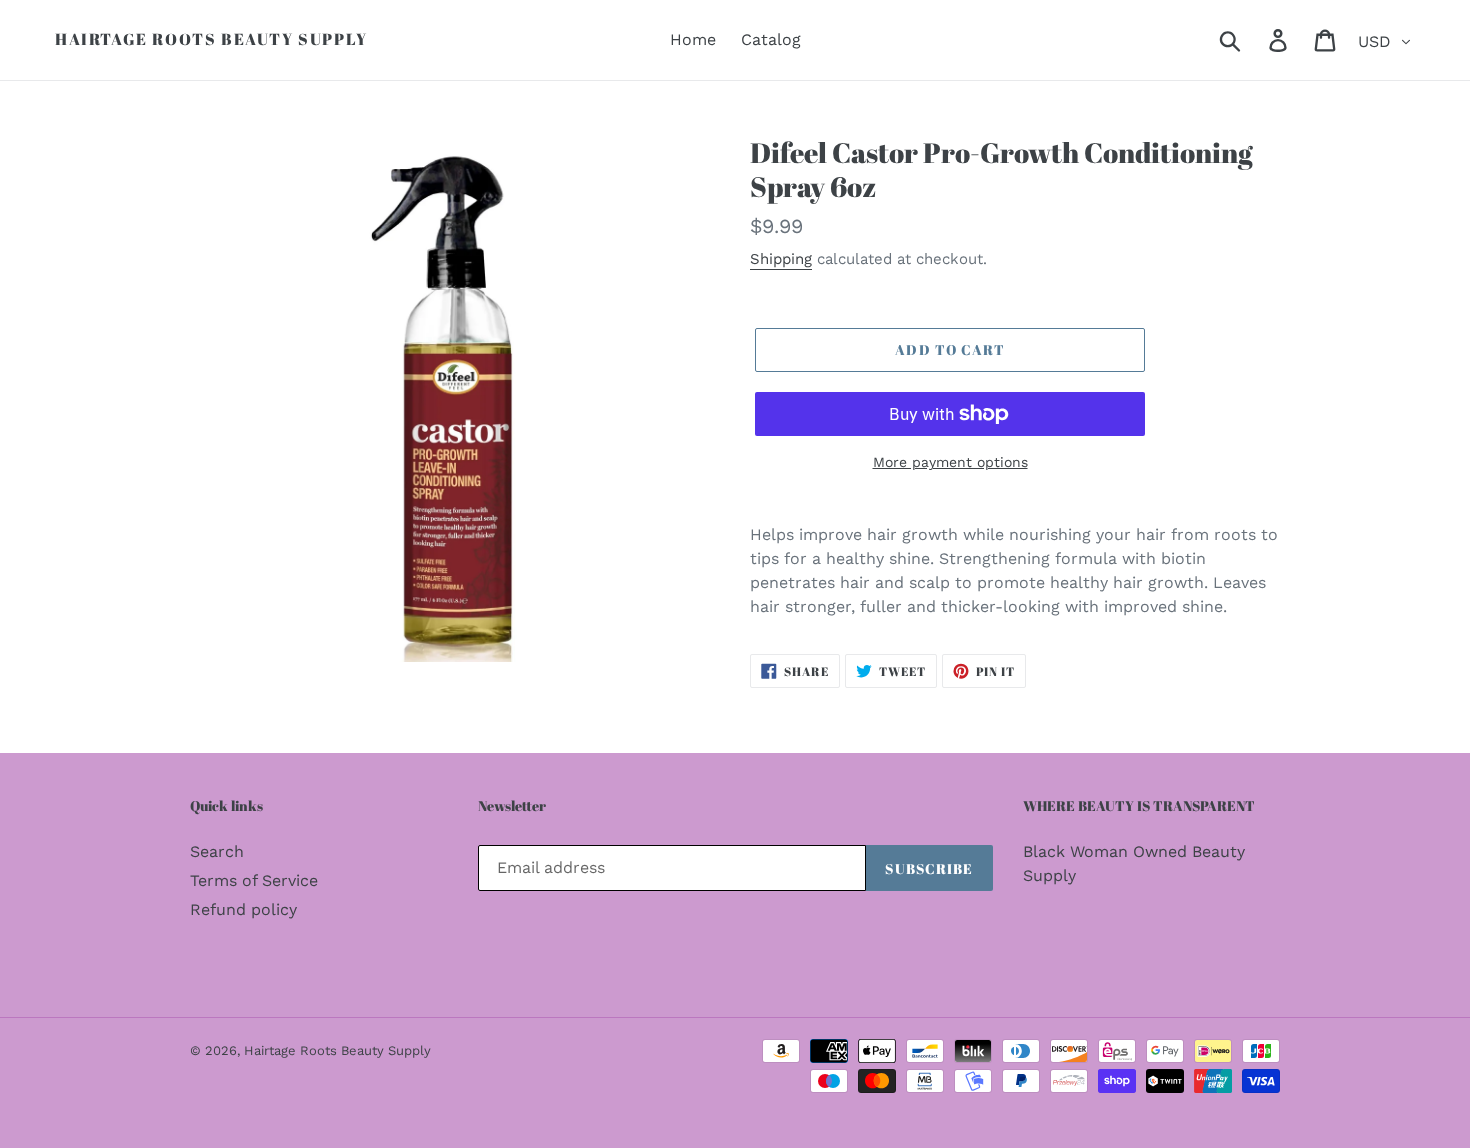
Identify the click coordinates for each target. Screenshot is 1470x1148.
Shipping (781, 259)
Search (217, 851)
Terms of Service (254, 880)
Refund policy (243, 909)
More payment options (950, 462)
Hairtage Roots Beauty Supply (211, 39)
